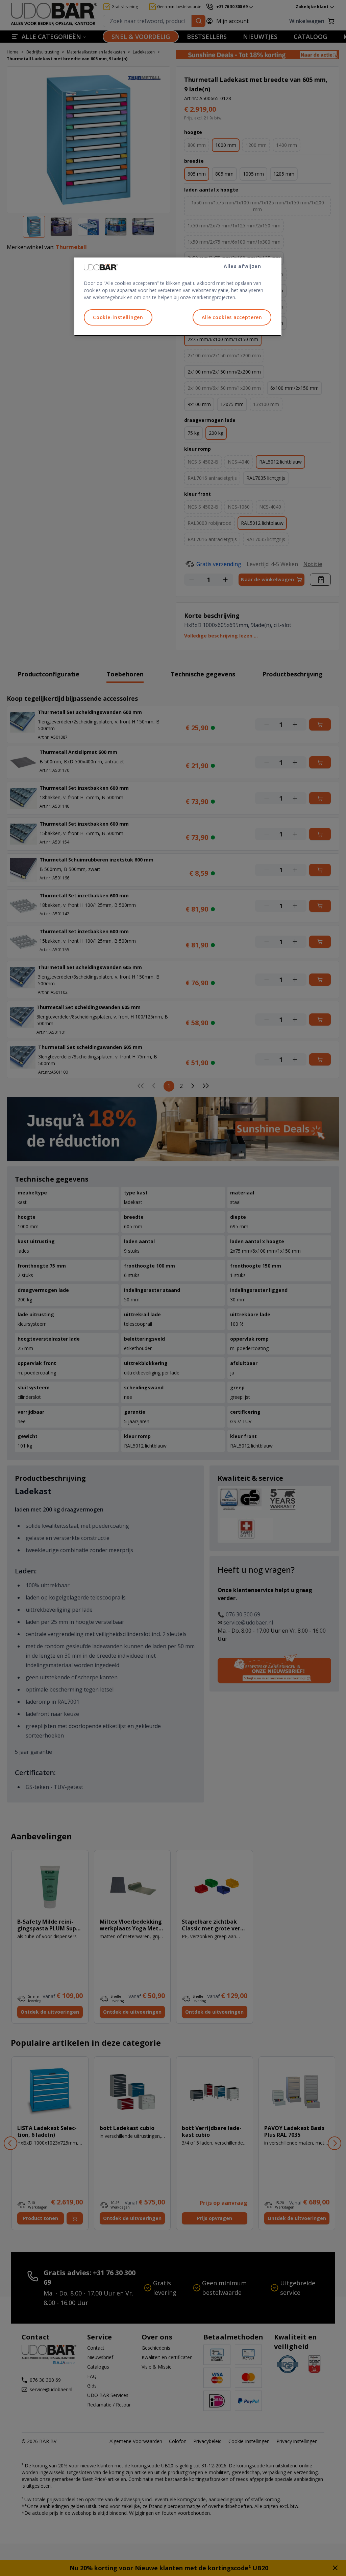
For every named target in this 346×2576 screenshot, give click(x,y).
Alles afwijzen (242, 266)
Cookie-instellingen (118, 317)
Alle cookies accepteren (232, 317)
